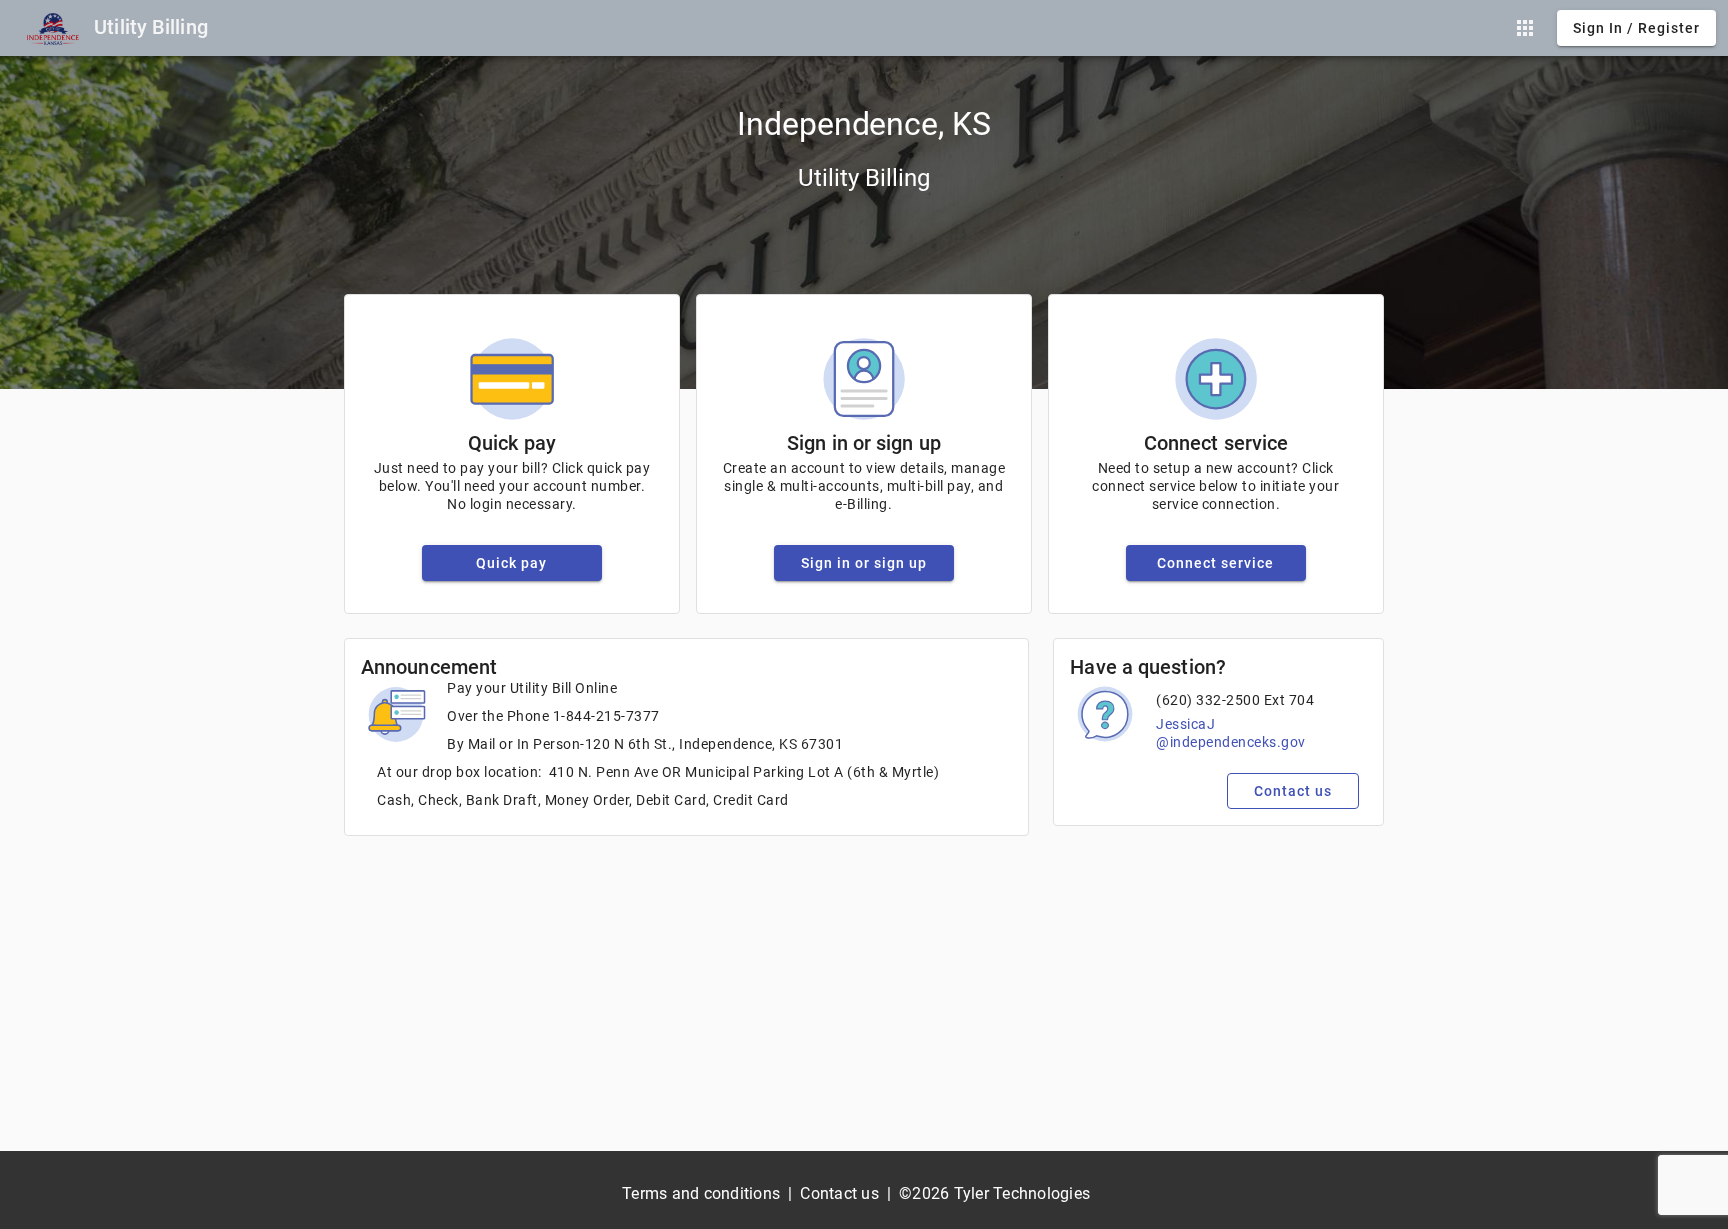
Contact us (839, 1193)
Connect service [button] (1215, 563)
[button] (1525, 28)
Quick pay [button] (511, 563)
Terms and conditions (701, 1193)
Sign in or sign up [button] (864, 563)
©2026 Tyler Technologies (994, 1193)
